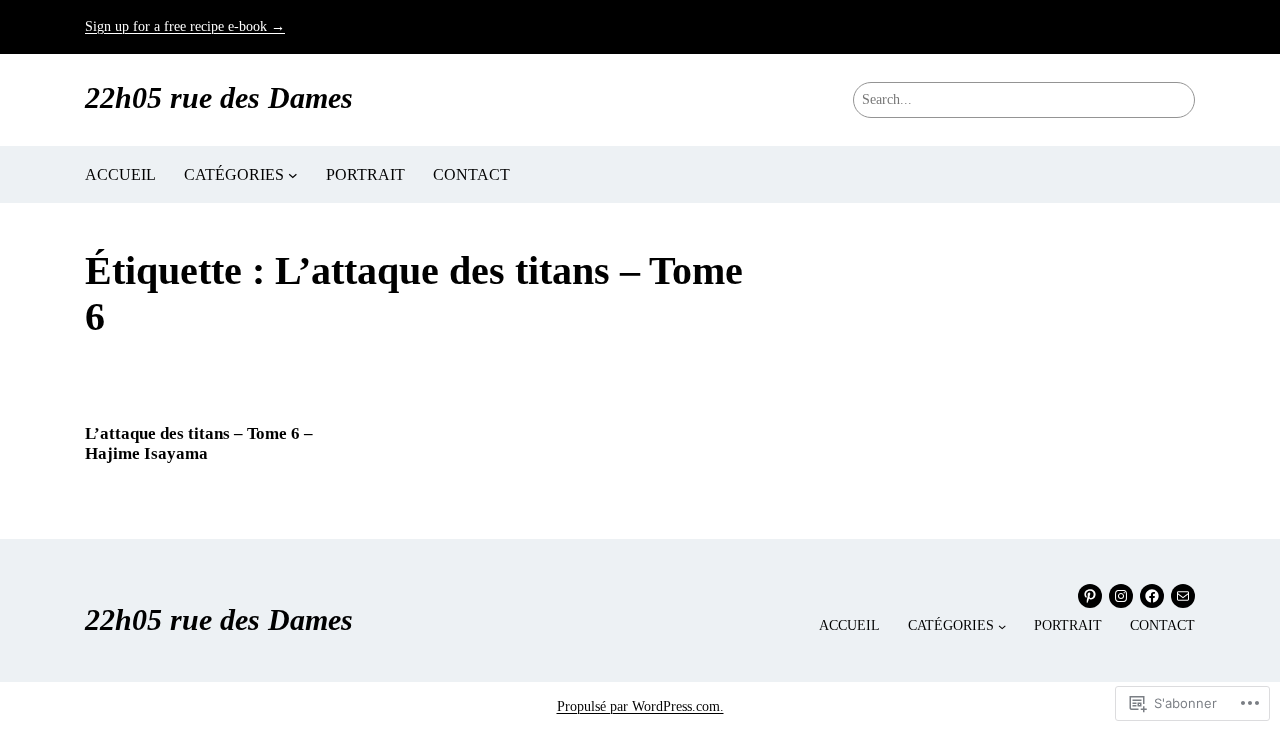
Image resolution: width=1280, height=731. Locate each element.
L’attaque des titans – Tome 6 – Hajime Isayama (199, 443)
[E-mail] (1183, 596)
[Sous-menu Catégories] (293, 175)
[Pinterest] (1090, 596)
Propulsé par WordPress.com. (640, 706)
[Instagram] (1121, 596)
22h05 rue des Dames (219, 98)
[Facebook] (1152, 596)
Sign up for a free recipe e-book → (185, 26)
